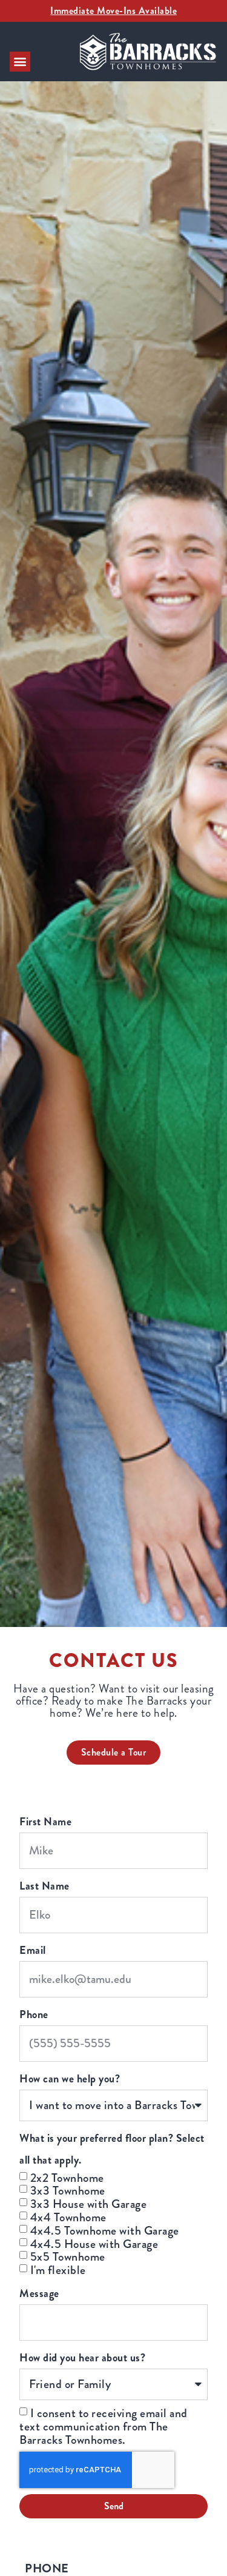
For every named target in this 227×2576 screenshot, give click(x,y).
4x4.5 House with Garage (94, 2243)
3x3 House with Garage (89, 2204)
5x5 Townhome (68, 2257)
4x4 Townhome (68, 2217)
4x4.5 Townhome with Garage (105, 2231)
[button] (20, 62)
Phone (34, 2014)
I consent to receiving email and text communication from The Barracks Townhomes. (104, 2427)
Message (39, 2293)
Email (33, 1950)
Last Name (44, 1886)
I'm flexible (58, 2270)
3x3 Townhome (68, 2191)
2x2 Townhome (67, 2177)
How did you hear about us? (82, 2358)
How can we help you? (70, 2079)
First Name (45, 1822)
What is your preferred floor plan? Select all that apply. (112, 2149)
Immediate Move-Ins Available (113, 11)
